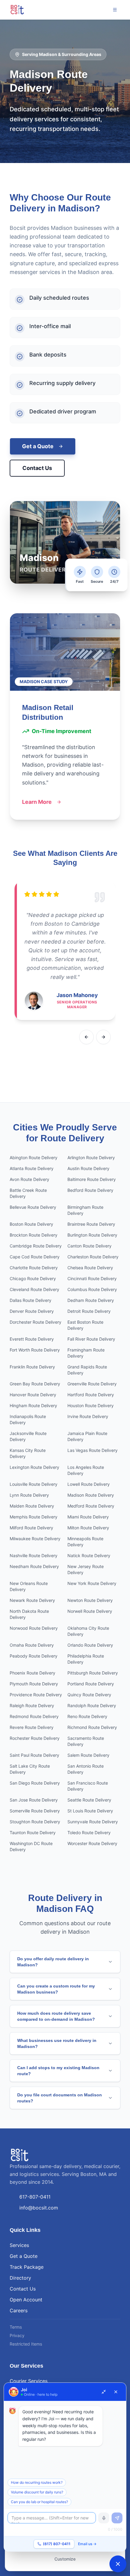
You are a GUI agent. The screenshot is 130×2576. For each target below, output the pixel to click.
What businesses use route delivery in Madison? (57, 2043)
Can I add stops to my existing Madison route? (58, 2071)
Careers (19, 2310)
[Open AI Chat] (118, 2564)
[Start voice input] (104, 2518)
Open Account (26, 2300)
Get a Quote (38, 446)
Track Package (27, 2267)
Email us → (87, 2544)
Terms (16, 2327)
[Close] (116, 2392)
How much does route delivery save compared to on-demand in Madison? (56, 2016)
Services (19, 2245)
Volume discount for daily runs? (37, 2492)
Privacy (17, 2335)
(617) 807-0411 (57, 2544)
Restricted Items (26, 2344)
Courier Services (29, 2381)
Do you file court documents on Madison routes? (60, 2098)
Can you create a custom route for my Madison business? (56, 1989)
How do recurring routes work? (37, 2482)
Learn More (37, 802)
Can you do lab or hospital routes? (39, 2502)
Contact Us (37, 468)
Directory (20, 2278)
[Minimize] (104, 2392)
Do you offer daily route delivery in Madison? (53, 1962)
